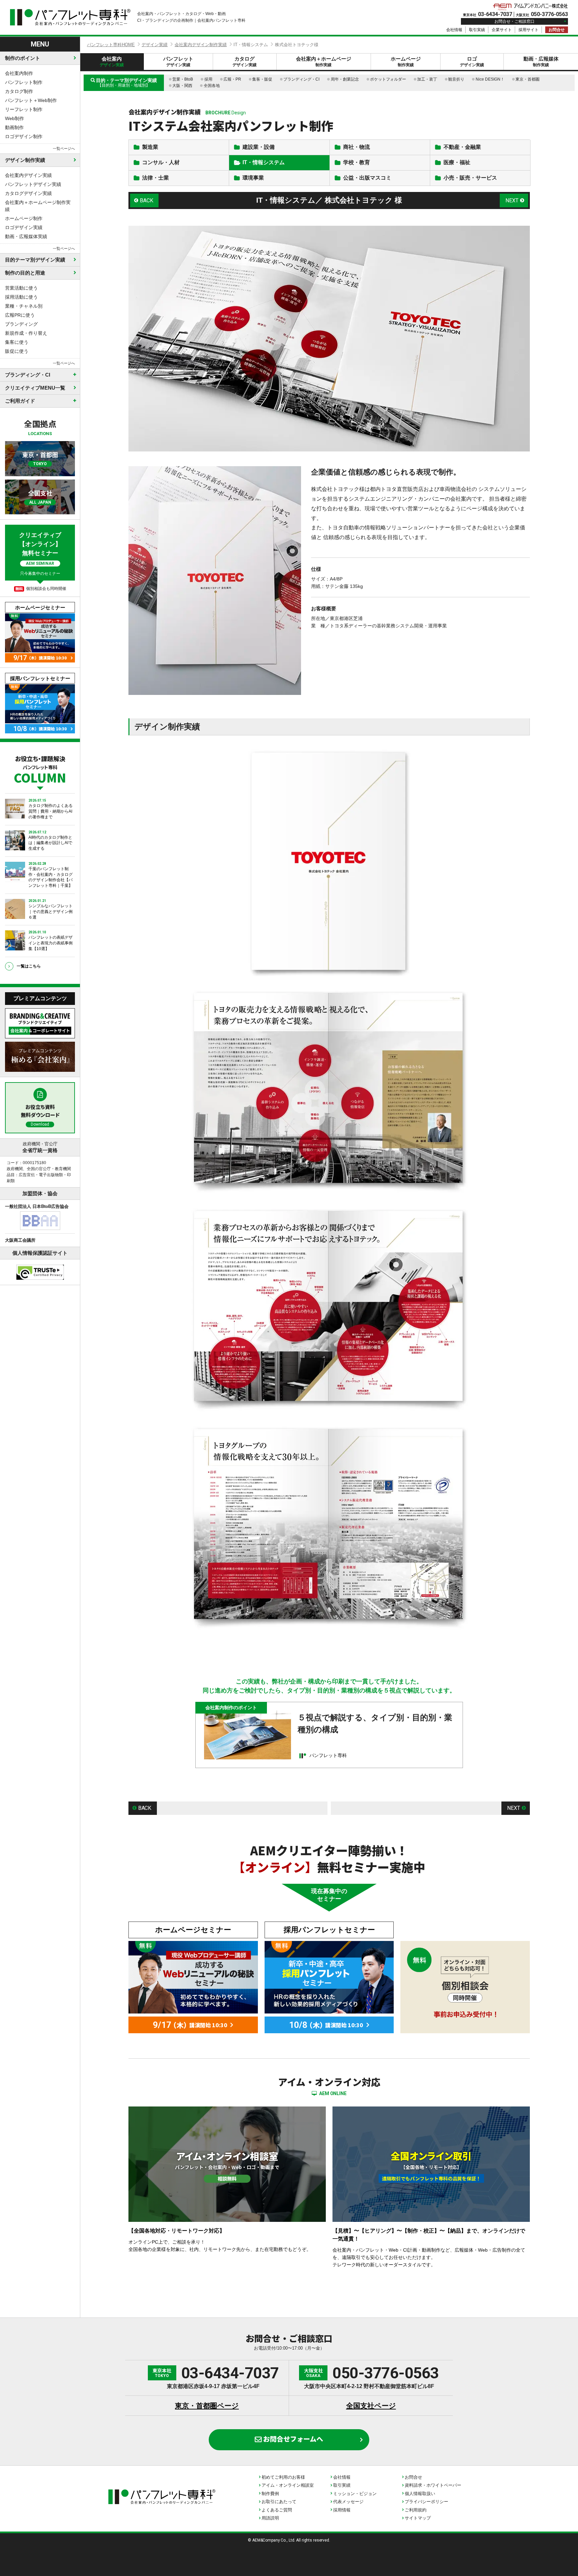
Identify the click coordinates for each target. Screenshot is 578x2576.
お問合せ (557, 30)
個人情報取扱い (420, 2494)
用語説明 (270, 2518)
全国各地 (212, 86)
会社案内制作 (19, 73)
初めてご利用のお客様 (283, 2477)
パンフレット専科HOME (111, 45)
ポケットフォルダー (388, 79)
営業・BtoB (183, 79)
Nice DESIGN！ (490, 79)
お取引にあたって (279, 2502)
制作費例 (270, 2494)
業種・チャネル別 (24, 306)
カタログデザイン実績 (28, 193)
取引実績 (477, 30)
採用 (208, 79)
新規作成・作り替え (26, 333)
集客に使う (17, 342)
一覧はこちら (29, 966)
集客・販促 (262, 79)
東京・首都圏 (527, 79)
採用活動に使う (21, 297)
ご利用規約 (416, 2510)
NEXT (512, 200)
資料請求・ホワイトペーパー (433, 2485)
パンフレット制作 (24, 82)
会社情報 (454, 30)
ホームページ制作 (24, 218)
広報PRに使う (20, 315)
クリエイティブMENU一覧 (35, 388)
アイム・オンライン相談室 (288, 2485)
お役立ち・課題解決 (40, 769)
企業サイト (502, 30)
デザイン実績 (155, 45)
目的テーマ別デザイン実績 (35, 260)
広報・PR (232, 79)
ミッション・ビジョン (355, 2494)
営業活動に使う (21, 288)
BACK (147, 200)
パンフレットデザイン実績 (33, 184)
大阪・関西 (182, 86)
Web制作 (15, 118)
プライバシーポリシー (426, 2502)
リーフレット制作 (24, 109)
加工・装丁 (427, 79)
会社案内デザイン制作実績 (201, 45)
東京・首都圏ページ (207, 2406)
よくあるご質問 (277, 2510)
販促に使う (17, 351)
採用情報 (342, 2510)
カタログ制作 (19, 91)
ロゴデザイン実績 (24, 227)
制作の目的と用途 (25, 273)
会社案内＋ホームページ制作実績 (38, 206)
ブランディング (21, 324)
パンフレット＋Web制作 (31, 100)
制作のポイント (23, 58)
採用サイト (528, 30)
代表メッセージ (348, 2502)
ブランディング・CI (301, 79)
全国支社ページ (371, 2406)
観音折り (456, 79)
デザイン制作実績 (25, 160)
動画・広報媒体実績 (26, 236)
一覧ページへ (64, 148)
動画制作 (14, 127)
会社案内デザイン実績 (28, 175)
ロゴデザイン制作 (24, 136)
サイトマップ (418, 2518)
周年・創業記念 (345, 79)
